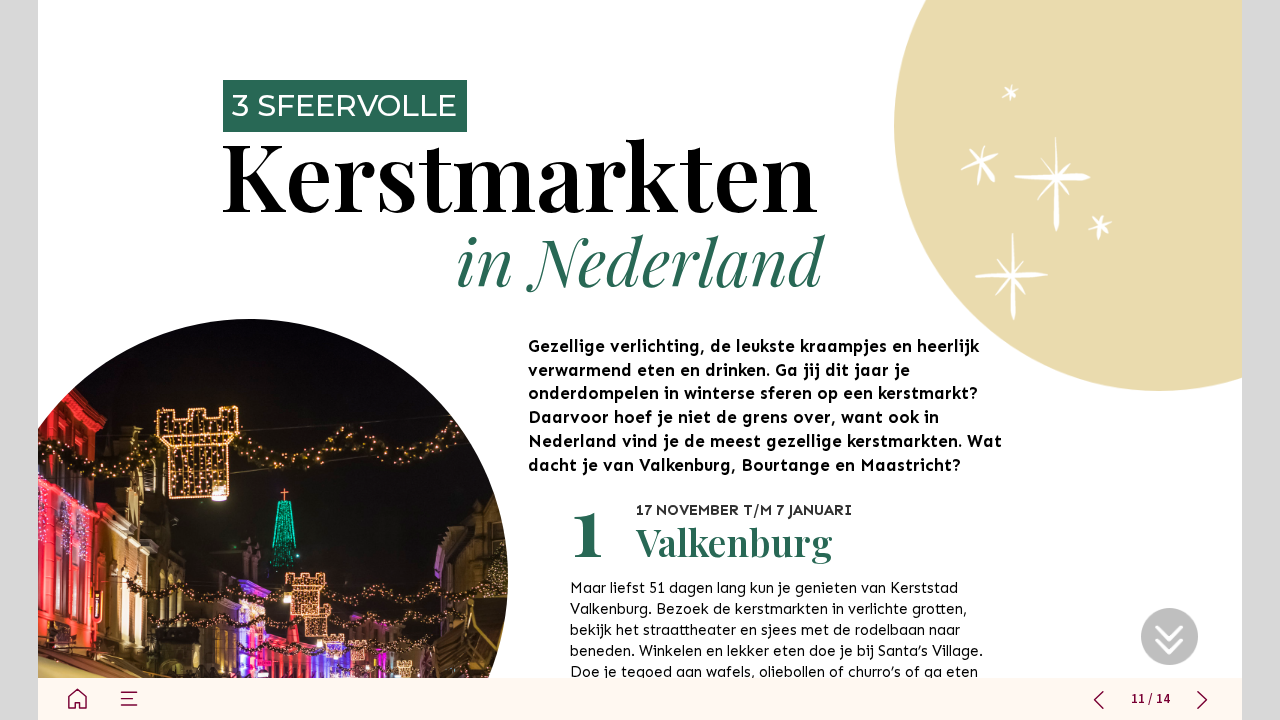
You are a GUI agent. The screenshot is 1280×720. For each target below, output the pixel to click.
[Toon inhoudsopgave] (129, 699)
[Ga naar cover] (77, 699)
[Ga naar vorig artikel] (1099, 699)
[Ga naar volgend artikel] (1202, 699)
